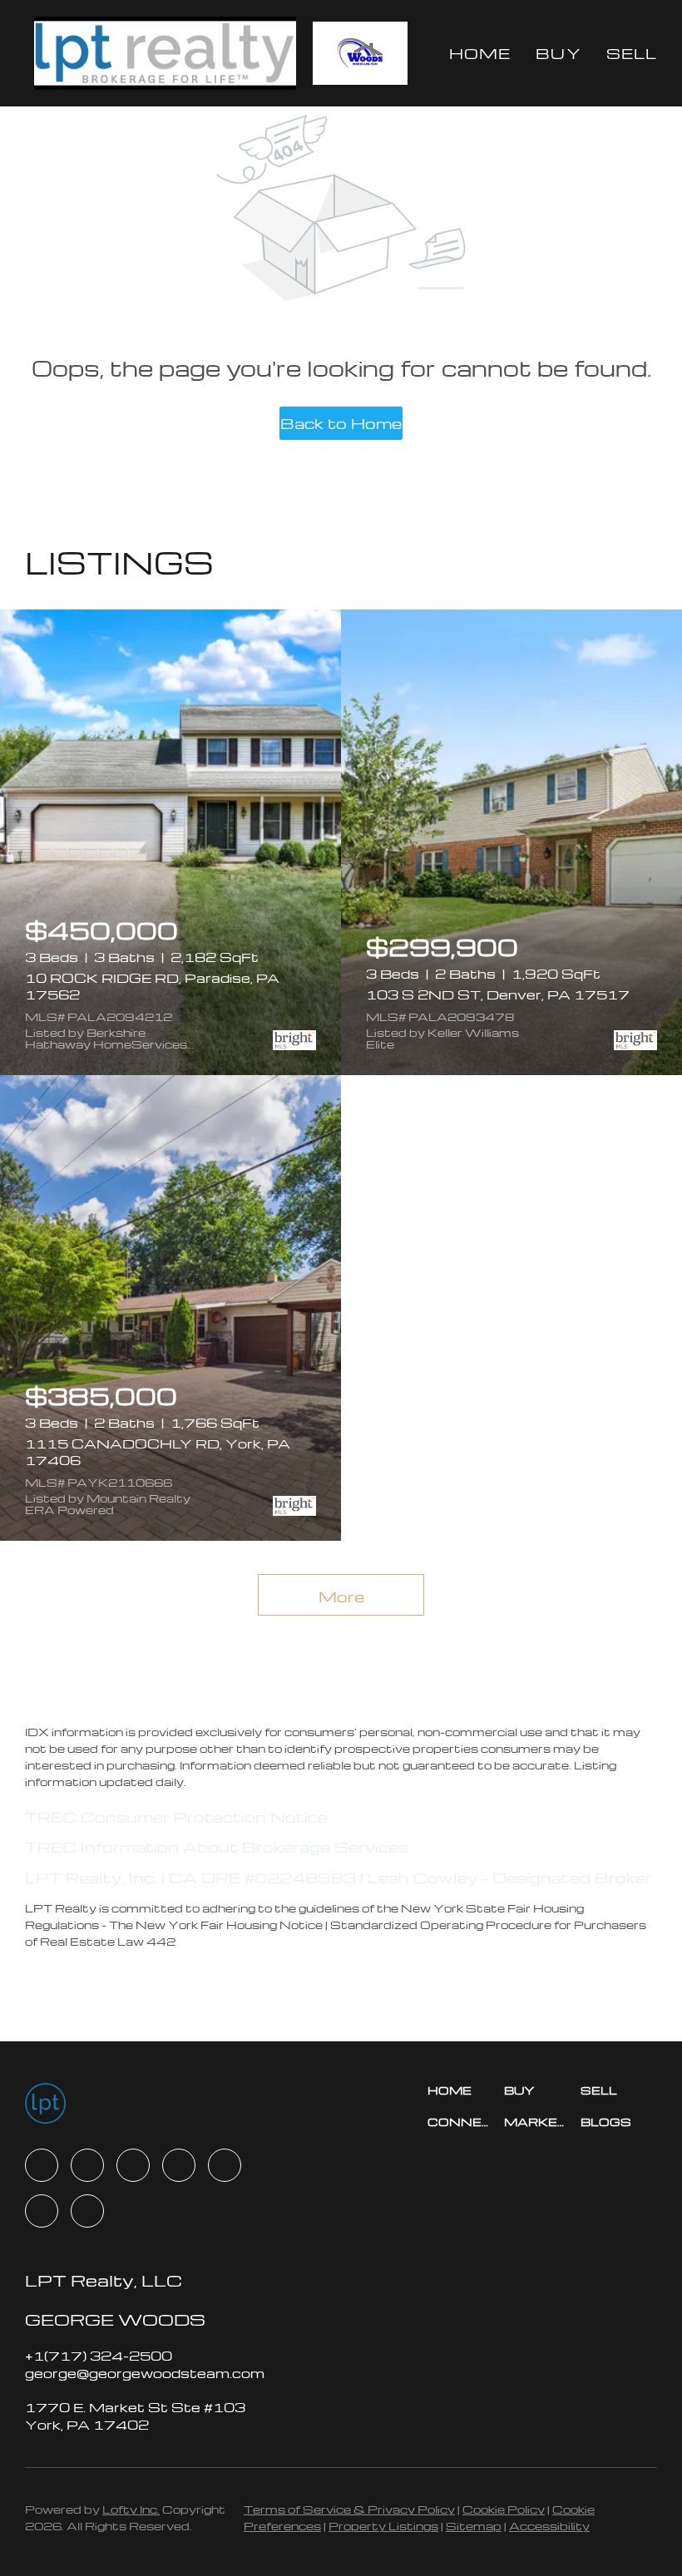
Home (480, 53)
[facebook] (42, 2165)
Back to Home (341, 423)
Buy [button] (558, 53)
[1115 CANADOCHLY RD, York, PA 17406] (170, 1308)
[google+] (87, 2211)
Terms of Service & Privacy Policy (349, 2509)
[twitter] (133, 2165)
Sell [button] (632, 53)
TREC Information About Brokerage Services (217, 1846)
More (341, 1596)
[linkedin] (87, 2165)
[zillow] (179, 2165)
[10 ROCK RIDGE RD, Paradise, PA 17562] (170, 842)
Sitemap (474, 2526)
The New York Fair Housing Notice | (220, 1925)
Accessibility (549, 2526)
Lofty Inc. (131, 2509)
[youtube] (42, 2211)
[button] (165, 53)
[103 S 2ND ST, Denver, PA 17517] (511, 842)
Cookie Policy (504, 2509)
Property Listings (383, 2526)
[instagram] (225, 2165)
